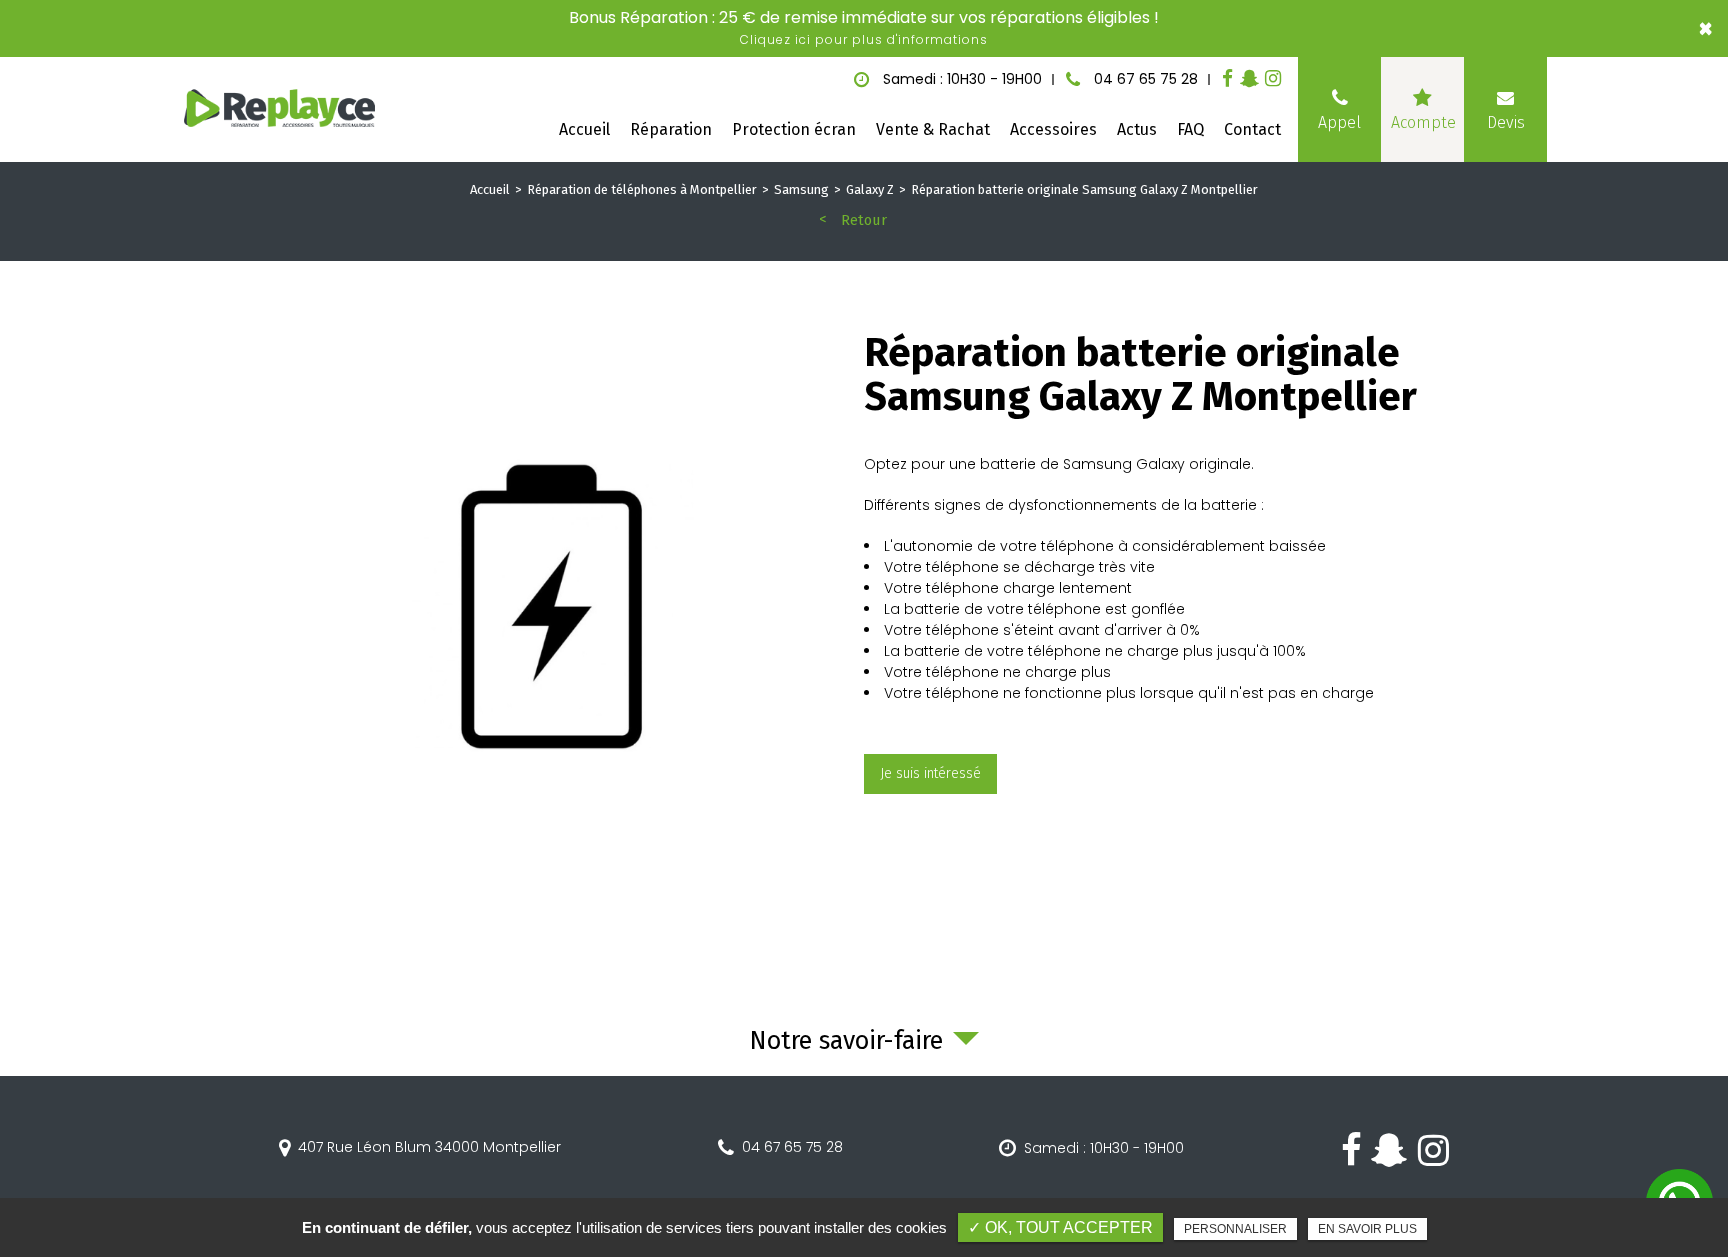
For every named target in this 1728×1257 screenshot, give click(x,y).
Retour (864, 220)
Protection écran (794, 129)
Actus (1137, 129)
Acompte (1423, 122)
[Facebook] (1227, 79)
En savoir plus (1367, 1229)
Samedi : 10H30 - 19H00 (1104, 1148)
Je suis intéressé (930, 773)
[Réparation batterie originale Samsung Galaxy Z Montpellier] (559, 614)
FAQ (1190, 129)
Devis (1506, 122)
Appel (1339, 122)
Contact (1252, 129)
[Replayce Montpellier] (281, 110)
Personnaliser (1235, 1229)
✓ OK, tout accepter (1060, 1227)
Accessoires (1053, 129)
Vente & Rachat (933, 129)
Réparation (671, 129)
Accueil (584, 129)
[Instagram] (1273, 79)
